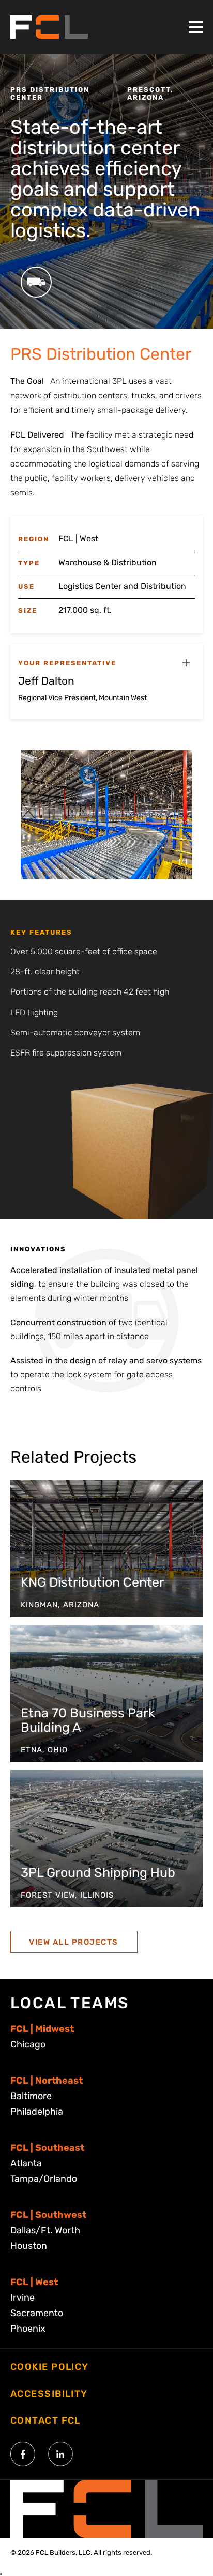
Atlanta (26, 2163)
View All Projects (74, 1942)
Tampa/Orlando (44, 2179)
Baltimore (31, 2096)
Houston (29, 2246)
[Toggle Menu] (196, 27)
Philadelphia (37, 2112)
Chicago (28, 2044)
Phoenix (28, 2329)
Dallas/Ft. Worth (45, 2230)
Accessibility (49, 2394)
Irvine (22, 2298)
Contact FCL (45, 2420)
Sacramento (37, 2313)
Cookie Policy (50, 2367)
